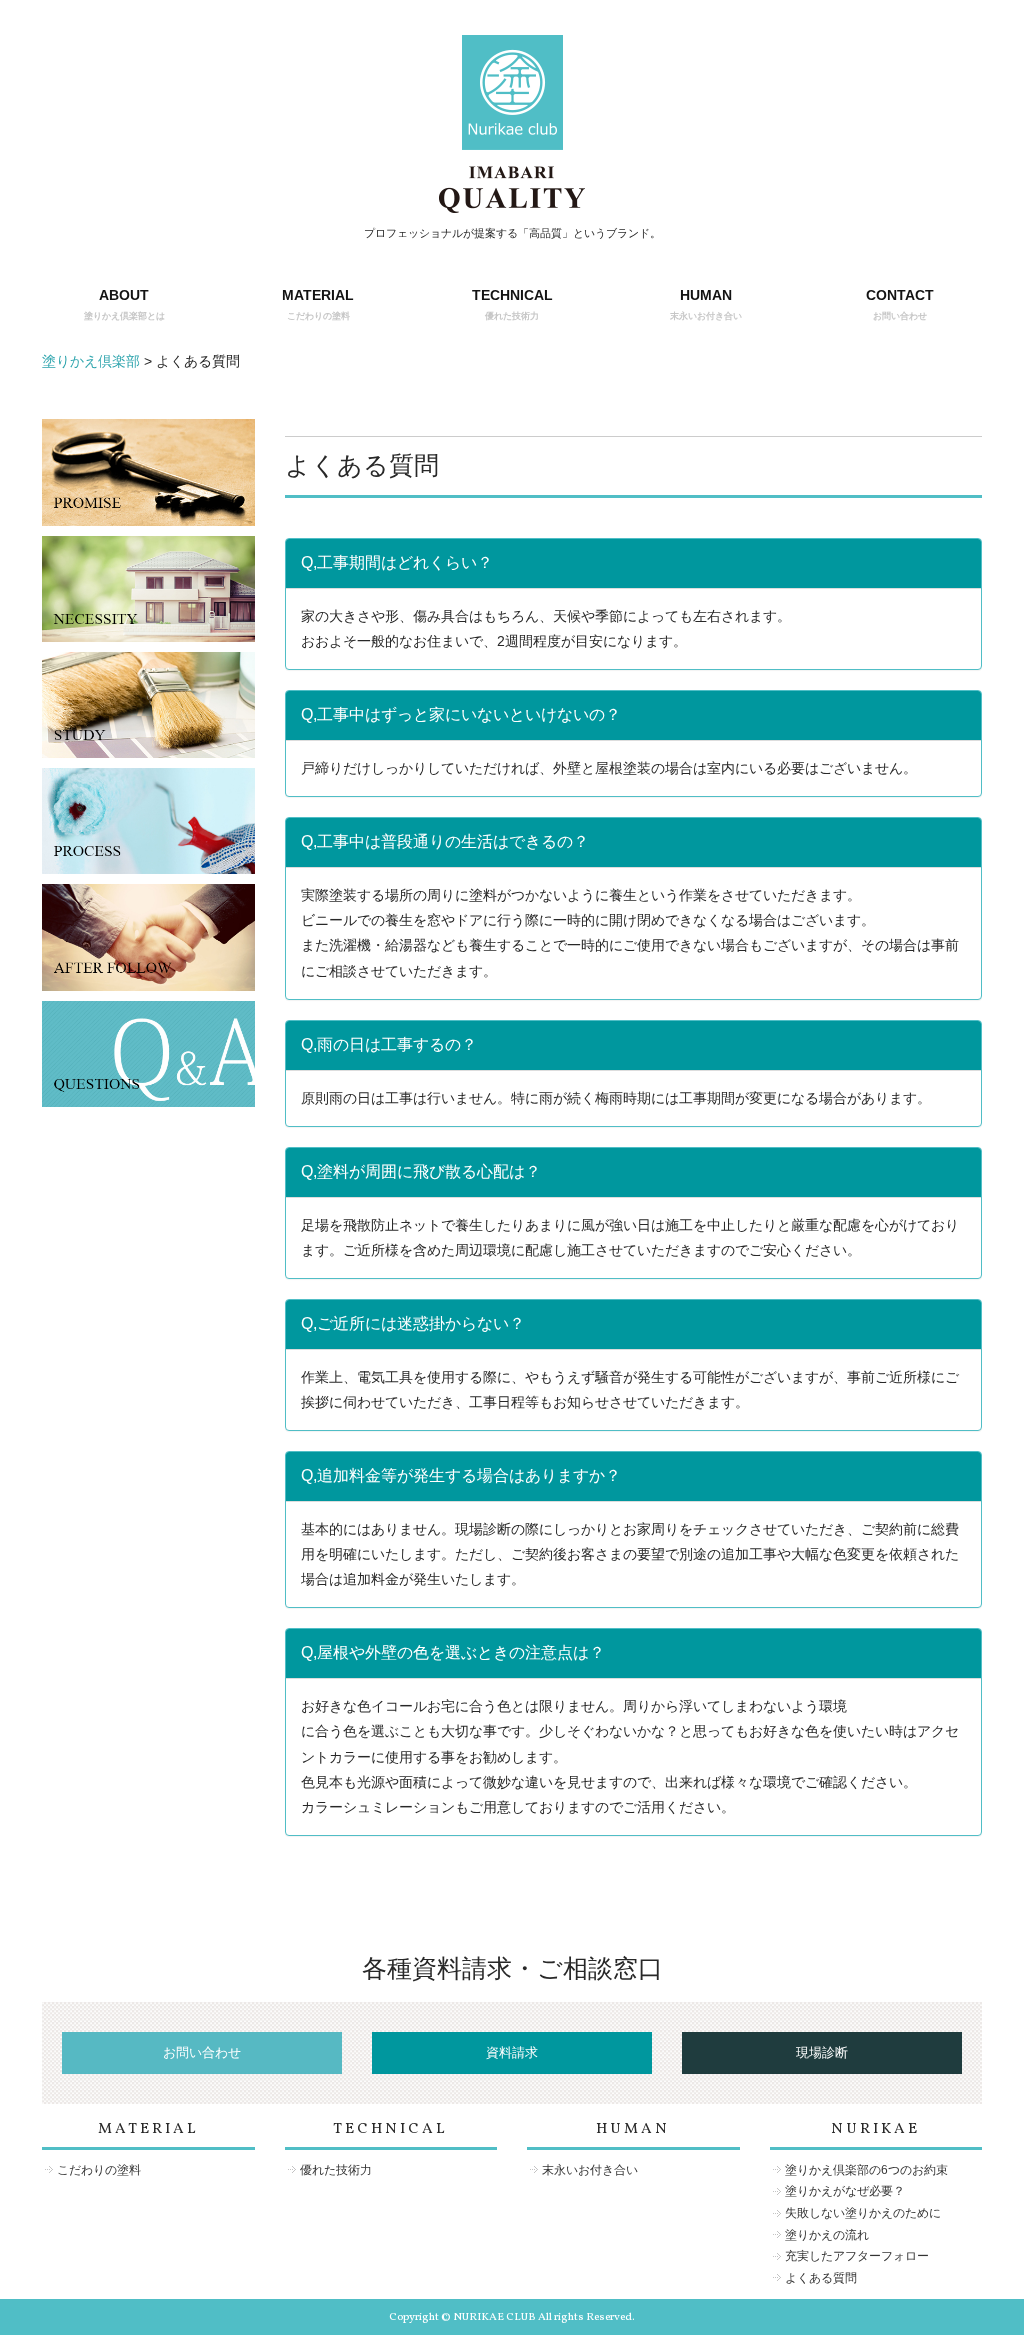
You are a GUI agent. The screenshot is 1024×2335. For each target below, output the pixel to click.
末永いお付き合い (590, 2170)
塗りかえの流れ (827, 2235)
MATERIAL (318, 303)
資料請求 (512, 2053)
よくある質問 (821, 2278)
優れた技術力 (336, 2170)
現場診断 (822, 2053)
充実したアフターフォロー (857, 2256)
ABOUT (124, 303)
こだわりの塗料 (99, 2170)
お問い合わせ (202, 2053)
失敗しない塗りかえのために (863, 2213)
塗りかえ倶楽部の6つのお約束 (866, 2170)
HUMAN (706, 303)
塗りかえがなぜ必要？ (845, 2191)
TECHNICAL (512, 303)
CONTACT (900, 303)
